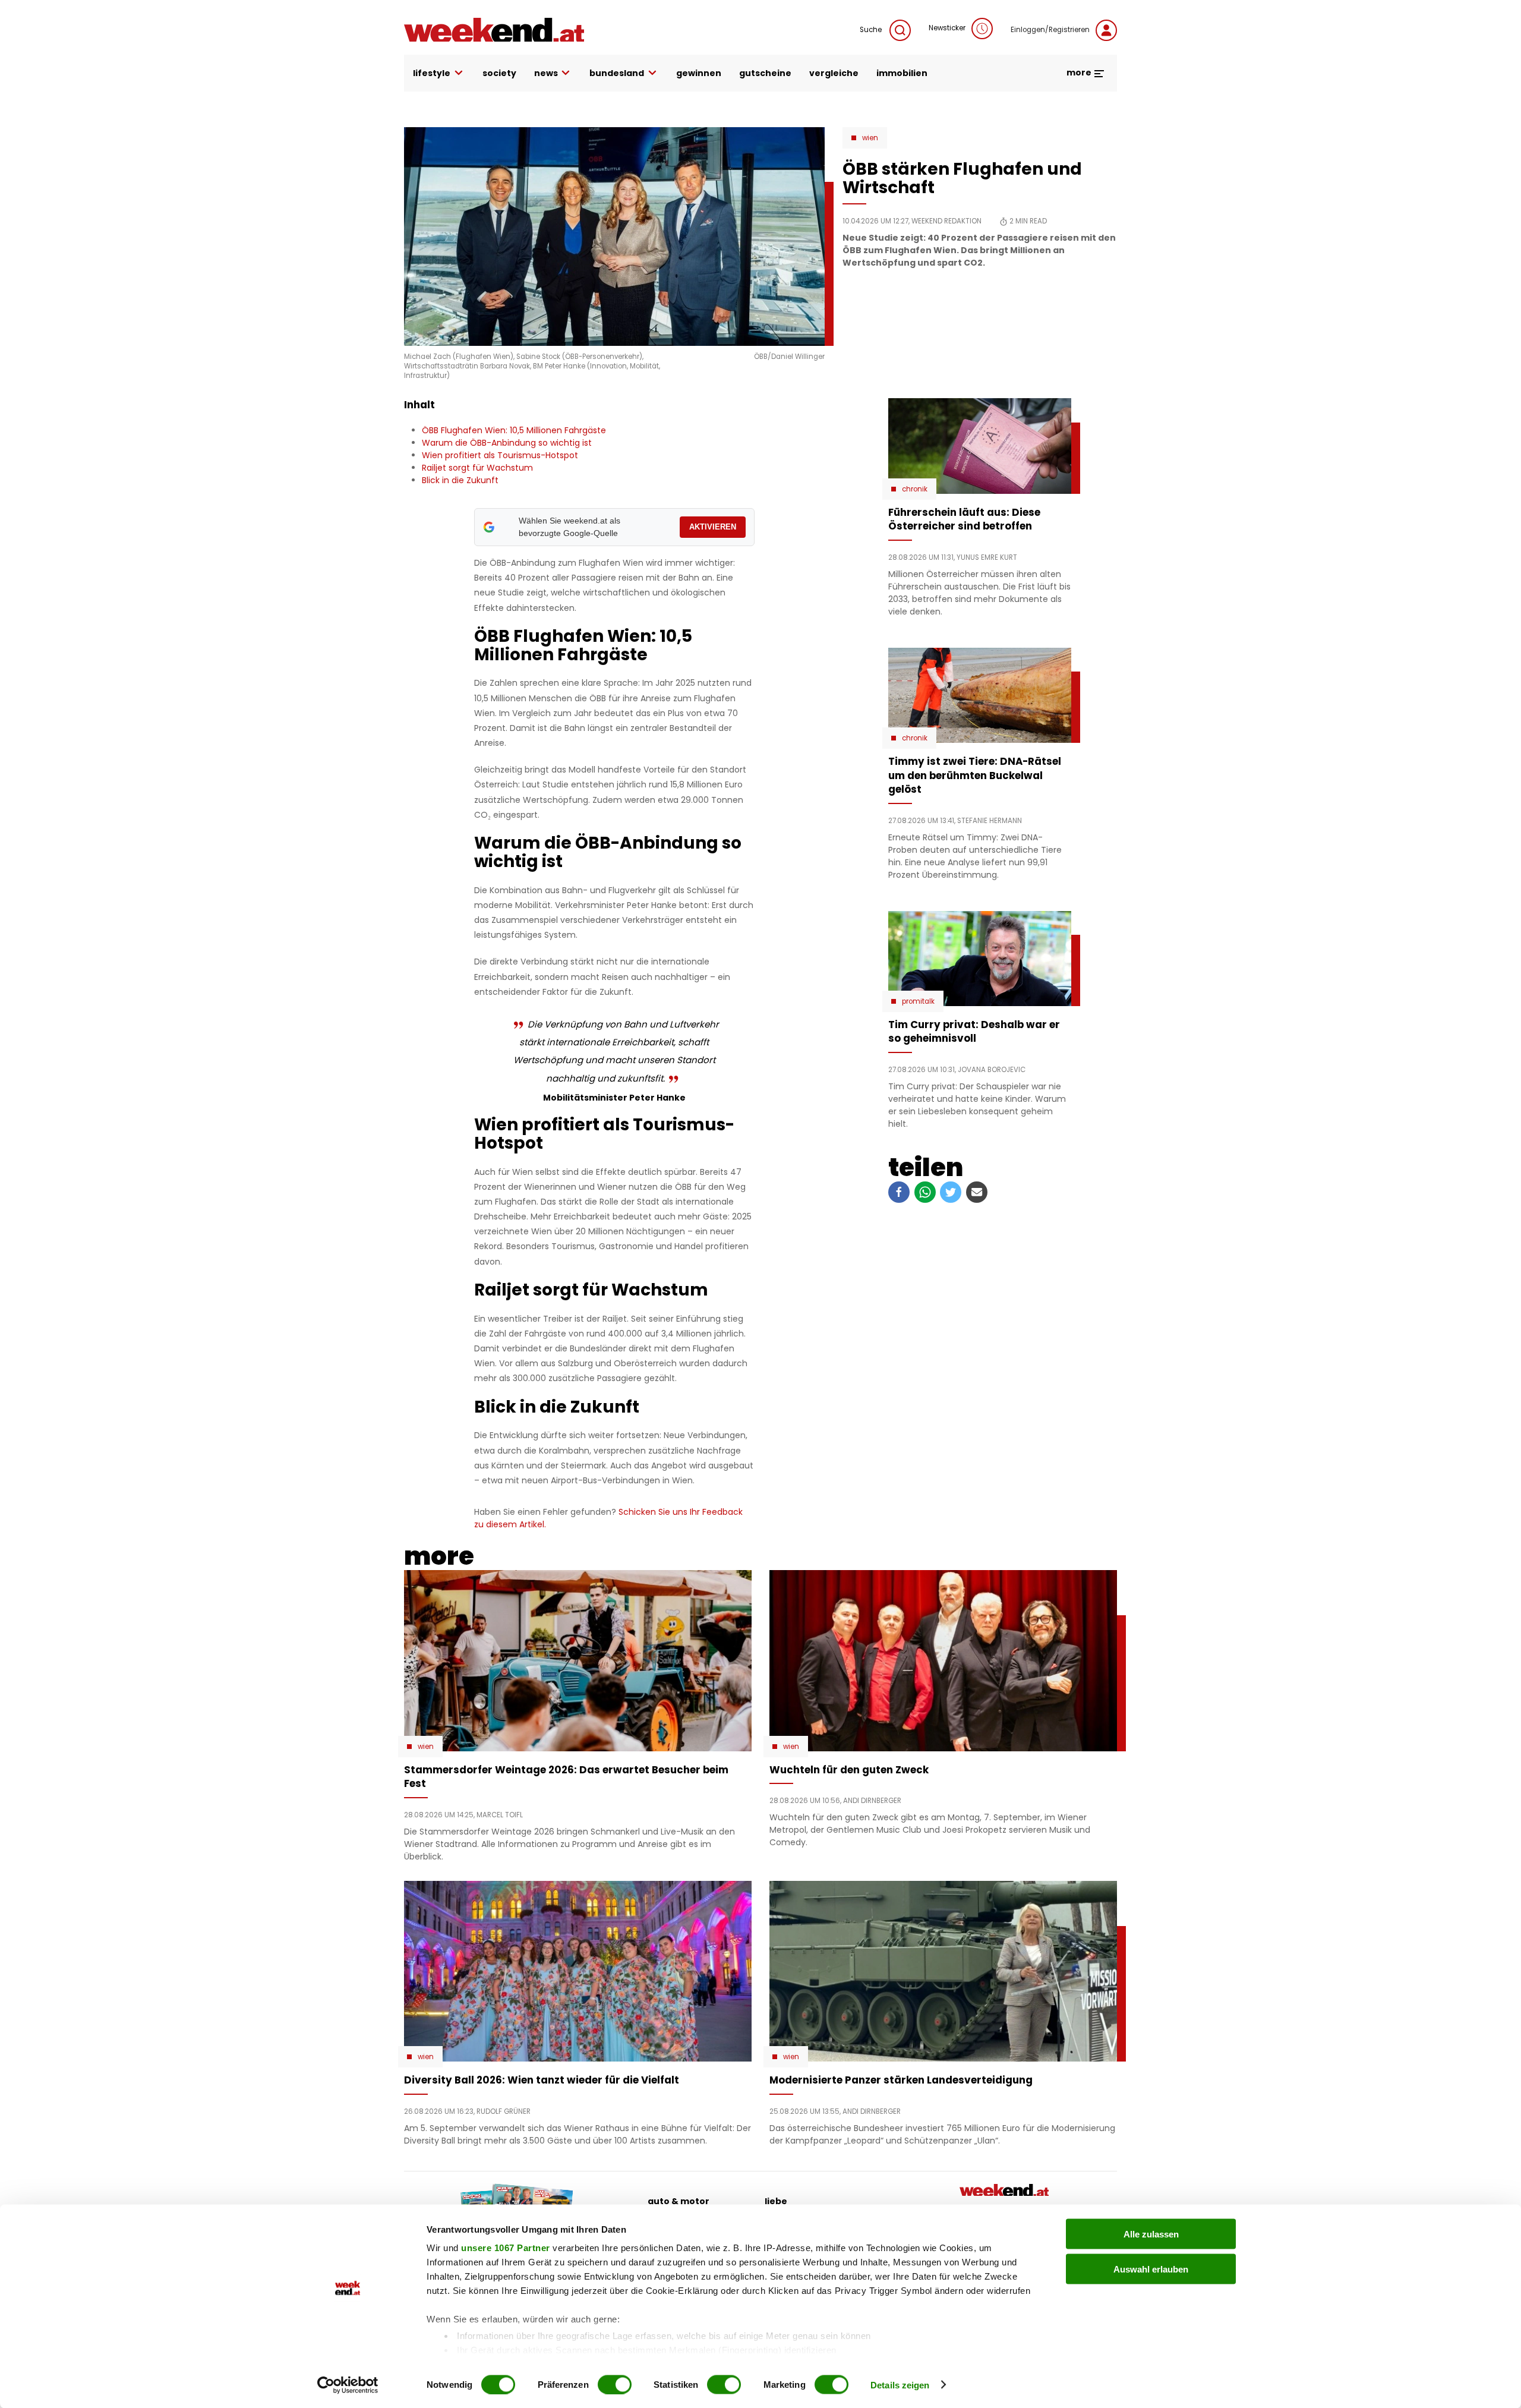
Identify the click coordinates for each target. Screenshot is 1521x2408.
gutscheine (765, 73)
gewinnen (699, 73)
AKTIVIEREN (713, 527)
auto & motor (679, 2201)
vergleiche (834, 73)
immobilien (902, 73)
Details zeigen (900, 2385)
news (546, 73)
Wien (870, 138)
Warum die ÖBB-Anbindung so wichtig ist (507, 443)
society (499, 73)
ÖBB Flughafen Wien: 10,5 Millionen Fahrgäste (514, 430)
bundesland (617, 73)
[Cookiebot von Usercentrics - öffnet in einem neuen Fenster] (348, 2385)
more (1080, 73)
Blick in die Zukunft (460, 480)
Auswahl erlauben (1151, 2269)
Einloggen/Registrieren (1050, 30)
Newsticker (947, 28)
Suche (872, 30)
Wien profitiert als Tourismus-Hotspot (500, 455)
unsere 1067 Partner (506, 2248)
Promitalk (918, 1001)
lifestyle (432, 73)
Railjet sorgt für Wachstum (477, 468)
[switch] (615, 2384)
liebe (776, 2201)
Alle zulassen (1151, 2234)
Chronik (915, 489)
